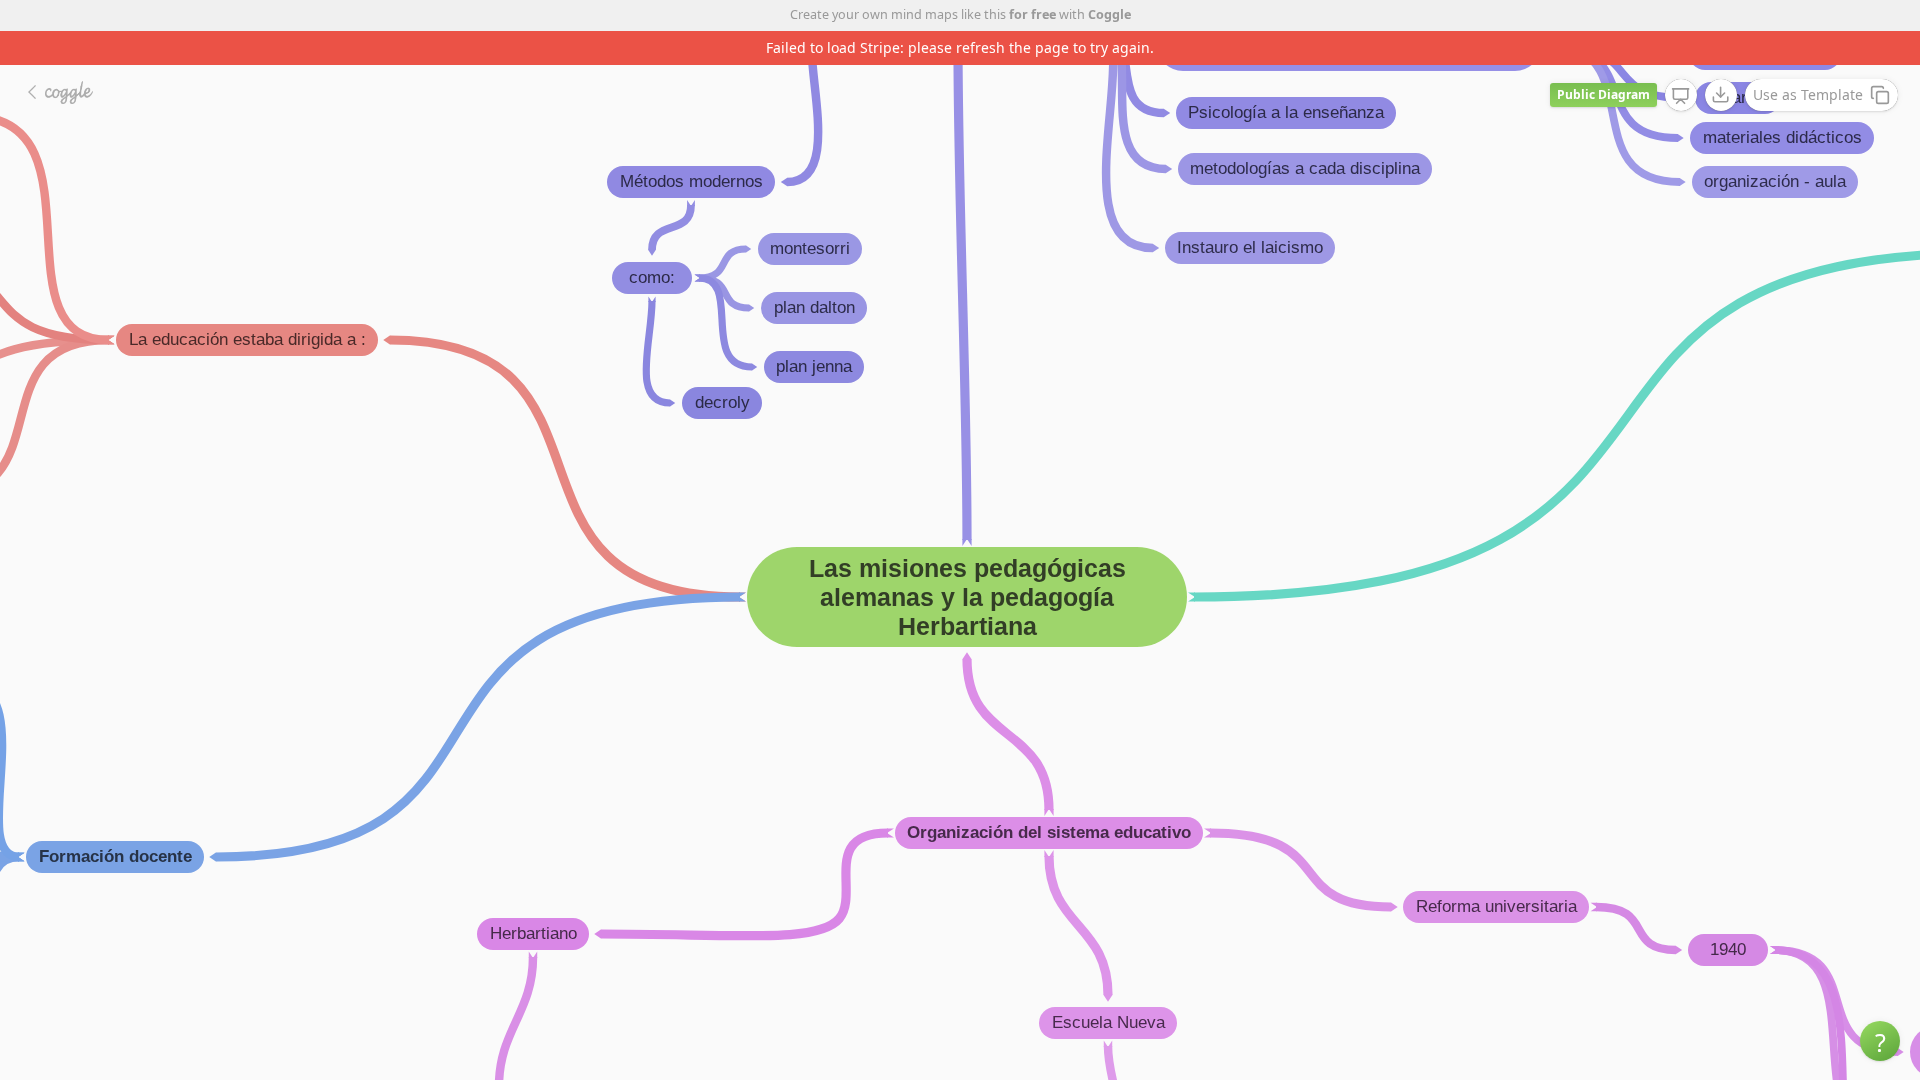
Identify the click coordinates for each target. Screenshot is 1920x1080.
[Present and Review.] (1681, 96)
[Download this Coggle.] (1721, 95)
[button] (1880, 1041)
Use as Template (1808, 94)
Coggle (1109, 14)
